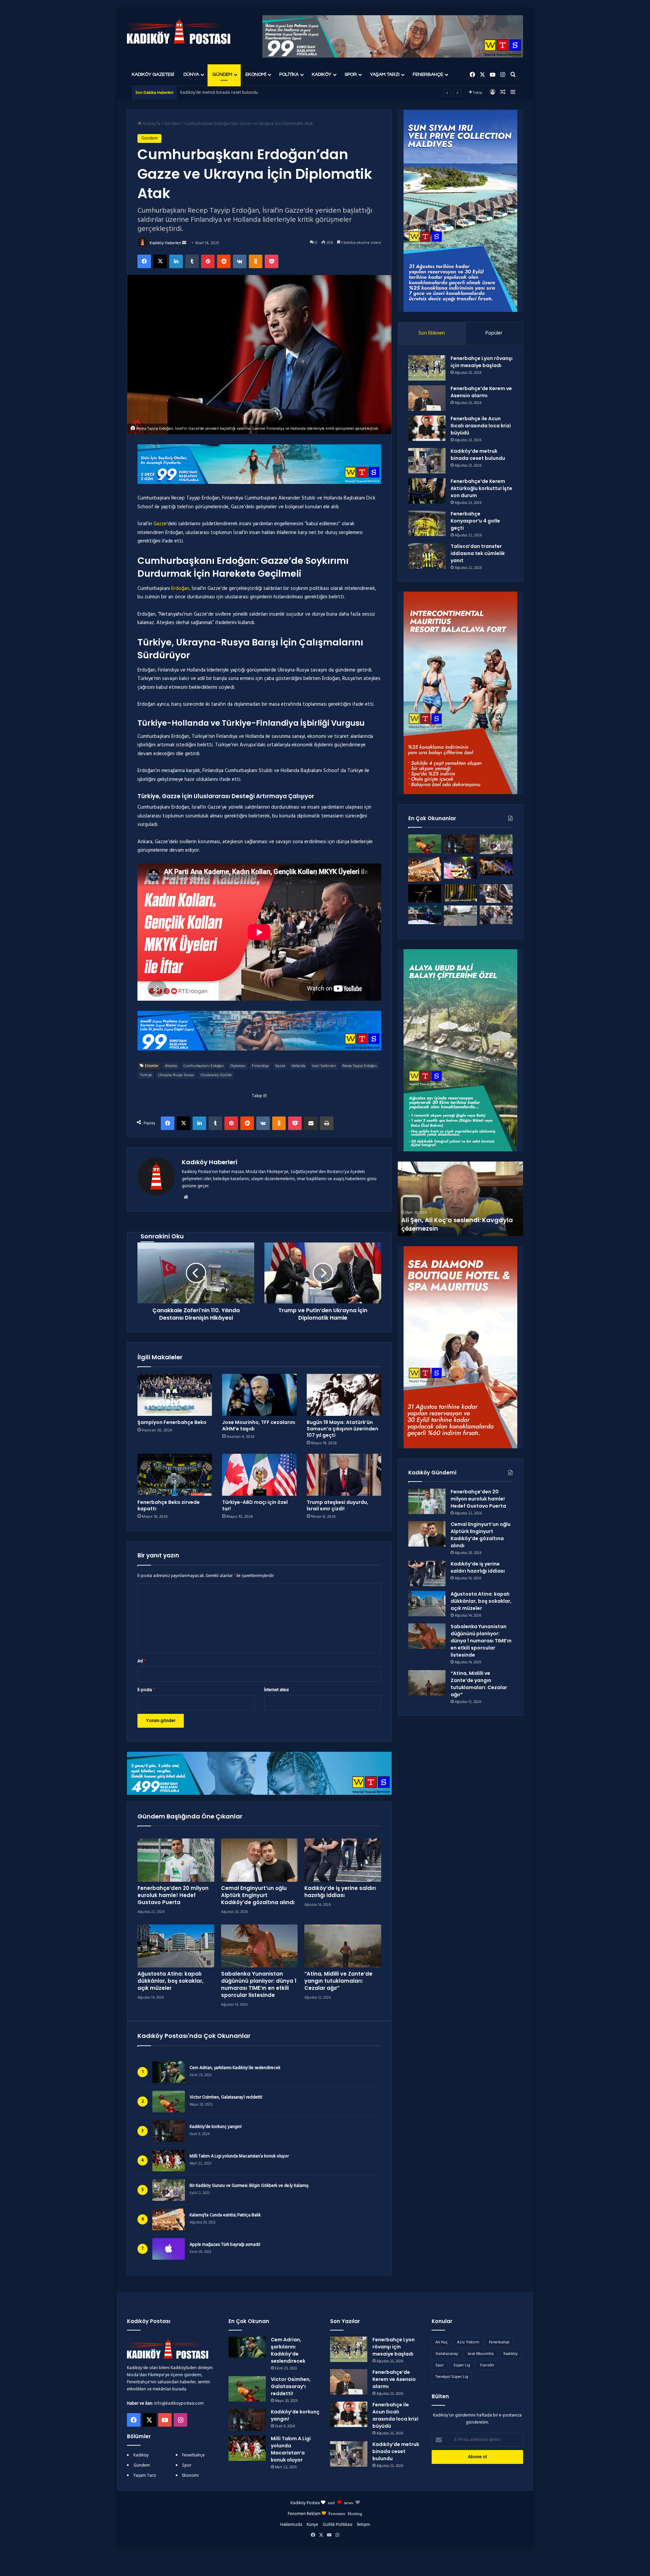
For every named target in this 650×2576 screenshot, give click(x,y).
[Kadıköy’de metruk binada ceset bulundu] (427, 461)
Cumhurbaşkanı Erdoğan (204, 1066)
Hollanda (298, 1066)
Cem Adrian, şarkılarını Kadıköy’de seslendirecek (235, 2068)
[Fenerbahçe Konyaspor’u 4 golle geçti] (427, 523)
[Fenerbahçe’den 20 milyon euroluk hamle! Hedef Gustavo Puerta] (176, 1860)
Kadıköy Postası (305, 2503)
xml (331, 2502)
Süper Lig (462, 2365)
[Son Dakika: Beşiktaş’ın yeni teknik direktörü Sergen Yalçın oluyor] (460, 893)
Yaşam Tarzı (385, 74)
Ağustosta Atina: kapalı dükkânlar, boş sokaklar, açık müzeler (170, 1981)
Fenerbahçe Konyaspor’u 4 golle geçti (475, 521)
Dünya (191, 74)
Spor (351, 74)
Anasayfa (151, 124)
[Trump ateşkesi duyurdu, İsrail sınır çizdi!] (344, 1475)
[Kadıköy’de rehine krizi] (496, 893)
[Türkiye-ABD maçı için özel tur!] (259, 1475)
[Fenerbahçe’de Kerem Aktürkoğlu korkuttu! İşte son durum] (427, 491)
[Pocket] (272, 261)
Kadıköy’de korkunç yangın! (216, 2127)
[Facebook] (144, 261)
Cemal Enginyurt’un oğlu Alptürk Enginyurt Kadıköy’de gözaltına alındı (258, 1895)
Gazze (160, 524)
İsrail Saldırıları (324, 1066)
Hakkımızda (291, 2525)
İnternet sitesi (276, 1690)
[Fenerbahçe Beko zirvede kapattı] (175, 1475)
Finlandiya (260, 1066)
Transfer (487, 2365)
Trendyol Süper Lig (452, 2377)
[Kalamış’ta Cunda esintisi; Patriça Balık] (425, 869)
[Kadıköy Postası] (179, 32)
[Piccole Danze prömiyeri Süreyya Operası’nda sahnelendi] (425, 893)
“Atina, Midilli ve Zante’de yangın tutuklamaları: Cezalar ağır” (338, 1981)
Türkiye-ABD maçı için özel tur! (255, 1505)
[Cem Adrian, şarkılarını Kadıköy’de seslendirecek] (247, 2347)
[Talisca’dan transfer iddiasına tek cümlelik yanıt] (427, 556)
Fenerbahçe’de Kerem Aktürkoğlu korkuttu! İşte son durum (235, 93)
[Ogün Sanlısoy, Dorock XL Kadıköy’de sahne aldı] (496, 866)
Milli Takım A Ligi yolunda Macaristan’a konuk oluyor (239, 2156)
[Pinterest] (208, 261)
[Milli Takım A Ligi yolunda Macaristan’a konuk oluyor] (247, 2448)
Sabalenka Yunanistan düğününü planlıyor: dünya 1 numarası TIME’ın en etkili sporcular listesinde (259, 1984)
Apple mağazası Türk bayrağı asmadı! (225, 2245)
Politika (289, 74)
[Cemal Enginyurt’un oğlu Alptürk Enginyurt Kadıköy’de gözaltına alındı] (259, 1860)
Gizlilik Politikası (338, 2525)
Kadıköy (322, 74)
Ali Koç (441, 2342)
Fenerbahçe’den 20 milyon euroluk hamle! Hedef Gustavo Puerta (173, 1895)
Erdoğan (180, 589)
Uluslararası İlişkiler (216, 1075)
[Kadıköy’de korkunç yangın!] (460, 844)
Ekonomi (256, 74)
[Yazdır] (327, 1123)
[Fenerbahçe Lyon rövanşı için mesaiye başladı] (427, 368)
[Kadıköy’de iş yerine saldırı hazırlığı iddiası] (343, 1860)
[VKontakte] (240, 261)
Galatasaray (447, 2354)
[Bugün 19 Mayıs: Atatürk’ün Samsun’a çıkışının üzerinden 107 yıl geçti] (344, 1395)
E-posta (146, 1690)
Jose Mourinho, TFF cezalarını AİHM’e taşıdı (259, 1425)
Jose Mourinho (481, 2354)
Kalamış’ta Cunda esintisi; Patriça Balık (225, 2215)
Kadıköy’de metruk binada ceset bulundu (478, 455)
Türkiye (146, 1075)
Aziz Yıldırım (468, 2342)
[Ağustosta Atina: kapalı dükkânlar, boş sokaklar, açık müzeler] (176, 1946)
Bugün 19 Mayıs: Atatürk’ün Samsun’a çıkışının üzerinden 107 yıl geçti (342, 1429)
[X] (160, 261)
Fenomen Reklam (305, 2514)
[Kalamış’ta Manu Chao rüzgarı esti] (460, 868)
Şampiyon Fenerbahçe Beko (172, 1422)
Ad (142, 1661)
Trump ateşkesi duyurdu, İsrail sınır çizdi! (338, 1505)
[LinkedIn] (176, 261)
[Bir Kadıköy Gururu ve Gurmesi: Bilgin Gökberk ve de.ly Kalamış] (496, 844)
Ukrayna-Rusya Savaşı (176, 1075)
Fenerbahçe (428, 74)
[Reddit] (224, 261)
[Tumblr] (192, 261)
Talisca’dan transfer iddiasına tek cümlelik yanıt (478, 553)
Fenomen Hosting (345, 2513)
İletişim (363, 2525)
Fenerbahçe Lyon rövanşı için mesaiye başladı (482, 362)
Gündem (222, 74)
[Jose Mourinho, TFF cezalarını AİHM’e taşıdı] (259, 1395)
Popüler (494, 333)
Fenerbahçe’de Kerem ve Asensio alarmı (481, 392)
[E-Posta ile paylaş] (311, 1123)
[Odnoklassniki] (256, 261)
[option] (460, 1199)
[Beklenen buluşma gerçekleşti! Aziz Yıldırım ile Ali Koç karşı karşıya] (425, 915)
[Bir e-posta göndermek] (184, 243)
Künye (312, 2525)
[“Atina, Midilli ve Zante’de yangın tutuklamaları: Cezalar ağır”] (343, 1946)
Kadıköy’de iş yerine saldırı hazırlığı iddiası (340, 1892)
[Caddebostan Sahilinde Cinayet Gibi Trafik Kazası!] (460, 916)
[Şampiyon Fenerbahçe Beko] (175, 1395)
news (349, 2502)
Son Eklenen (432, 333)
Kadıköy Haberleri (165, 243)
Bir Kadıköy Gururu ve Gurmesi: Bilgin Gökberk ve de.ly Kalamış (249, 2186)
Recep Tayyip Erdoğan (360, 1066)
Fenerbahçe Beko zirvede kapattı (169, 1505)
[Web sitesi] (186, 1197)
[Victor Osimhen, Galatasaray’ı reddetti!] (425, 844)
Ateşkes (171, 1066)
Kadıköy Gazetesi (153, 74)
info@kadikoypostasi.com (179, 2403)
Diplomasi (238, 1066)
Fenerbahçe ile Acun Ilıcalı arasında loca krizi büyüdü (481, 426)
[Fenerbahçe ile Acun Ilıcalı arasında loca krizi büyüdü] (427, 428)
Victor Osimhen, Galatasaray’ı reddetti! (226, 2098)
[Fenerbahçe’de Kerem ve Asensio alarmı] (427, 398)
